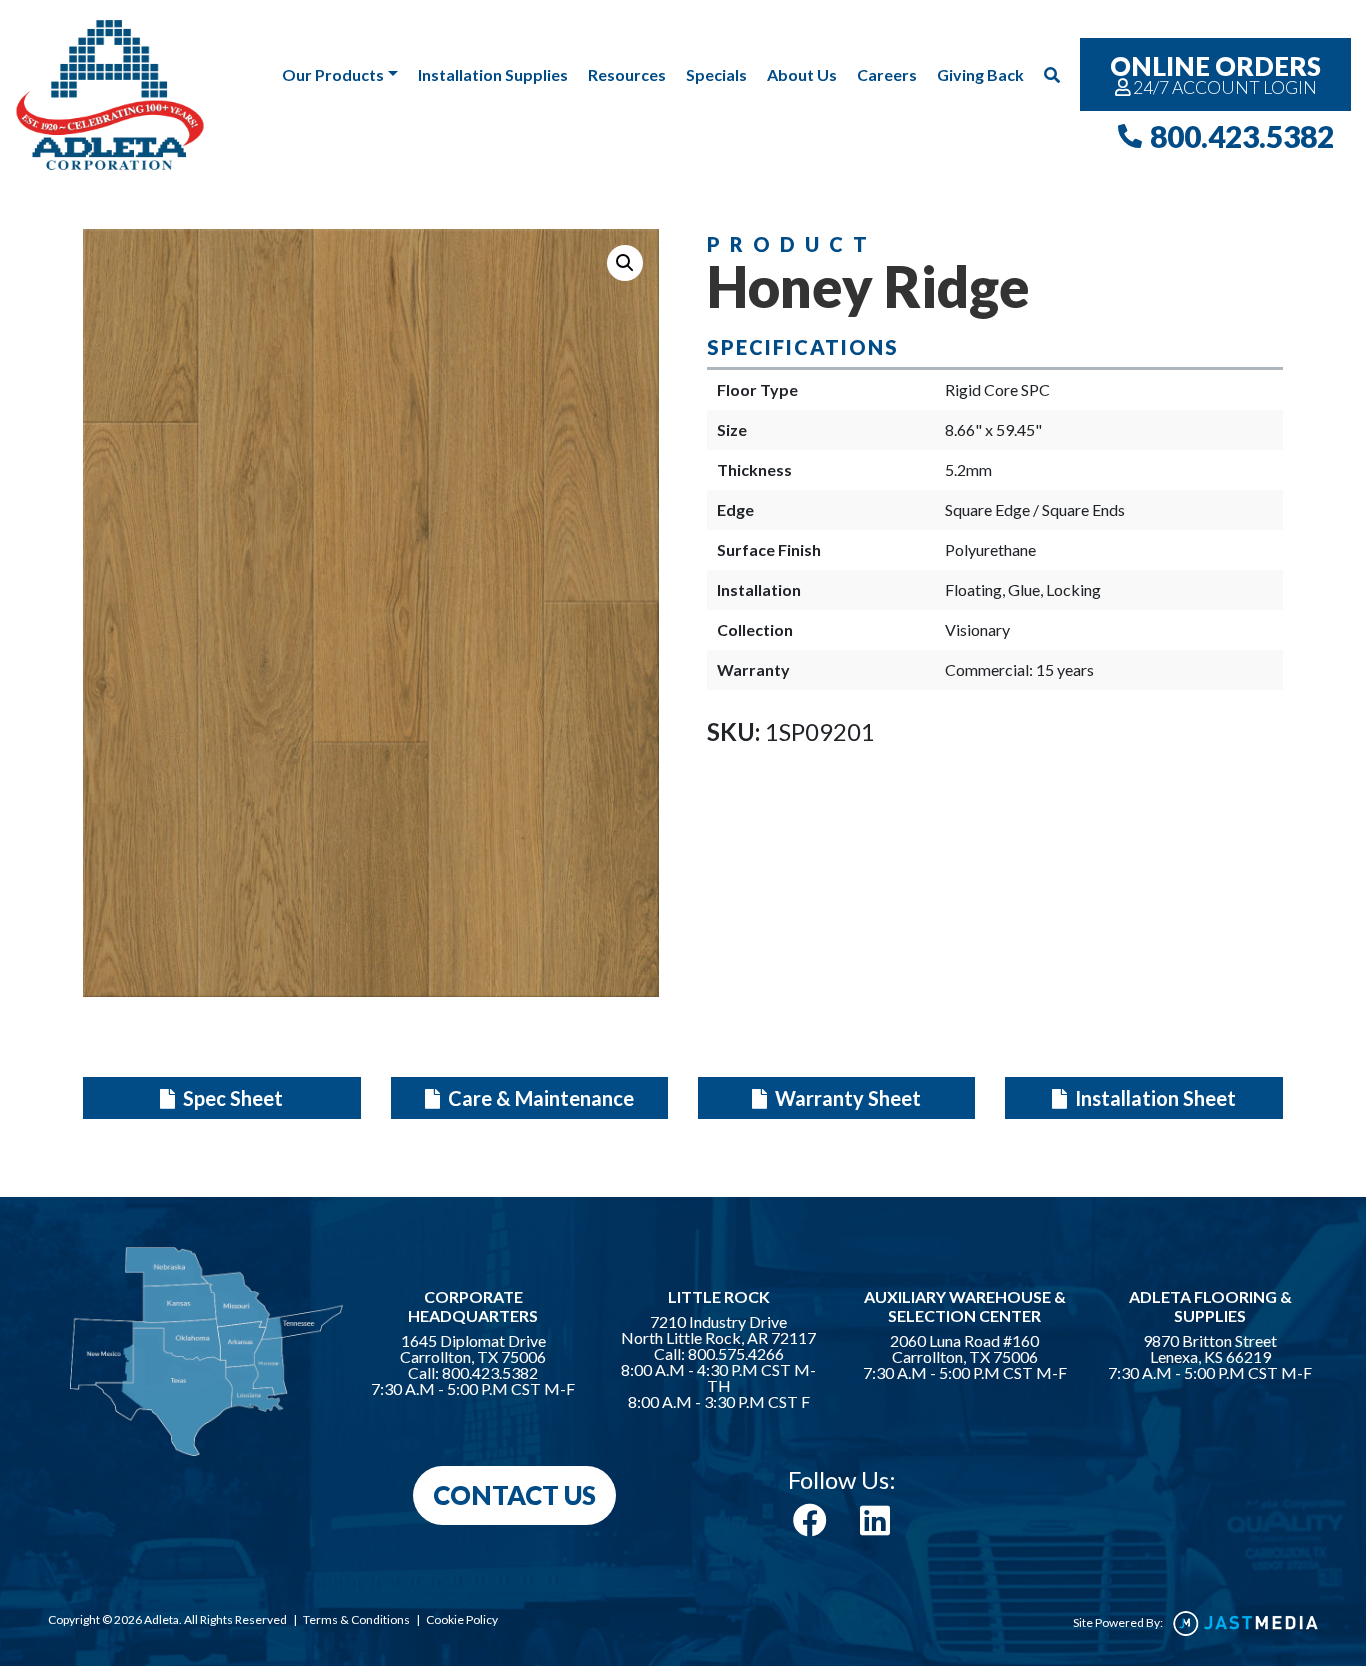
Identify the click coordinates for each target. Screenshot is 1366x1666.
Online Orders (1215, 74)
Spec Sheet (231, 1098)
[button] (625, 263)
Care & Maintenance (539, 1098)
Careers (887, 74)
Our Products (333, 74)
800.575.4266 (736, 1354)
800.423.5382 (1242, 136)
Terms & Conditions (356, 1619)
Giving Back (980, 74)
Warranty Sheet (846, 1098)
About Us (802, 74)
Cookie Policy (462, 1619)
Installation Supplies (493, 74)
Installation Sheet (1153, 1098)
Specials (716, 74)
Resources (627, 74)
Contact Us (514, 1495)
